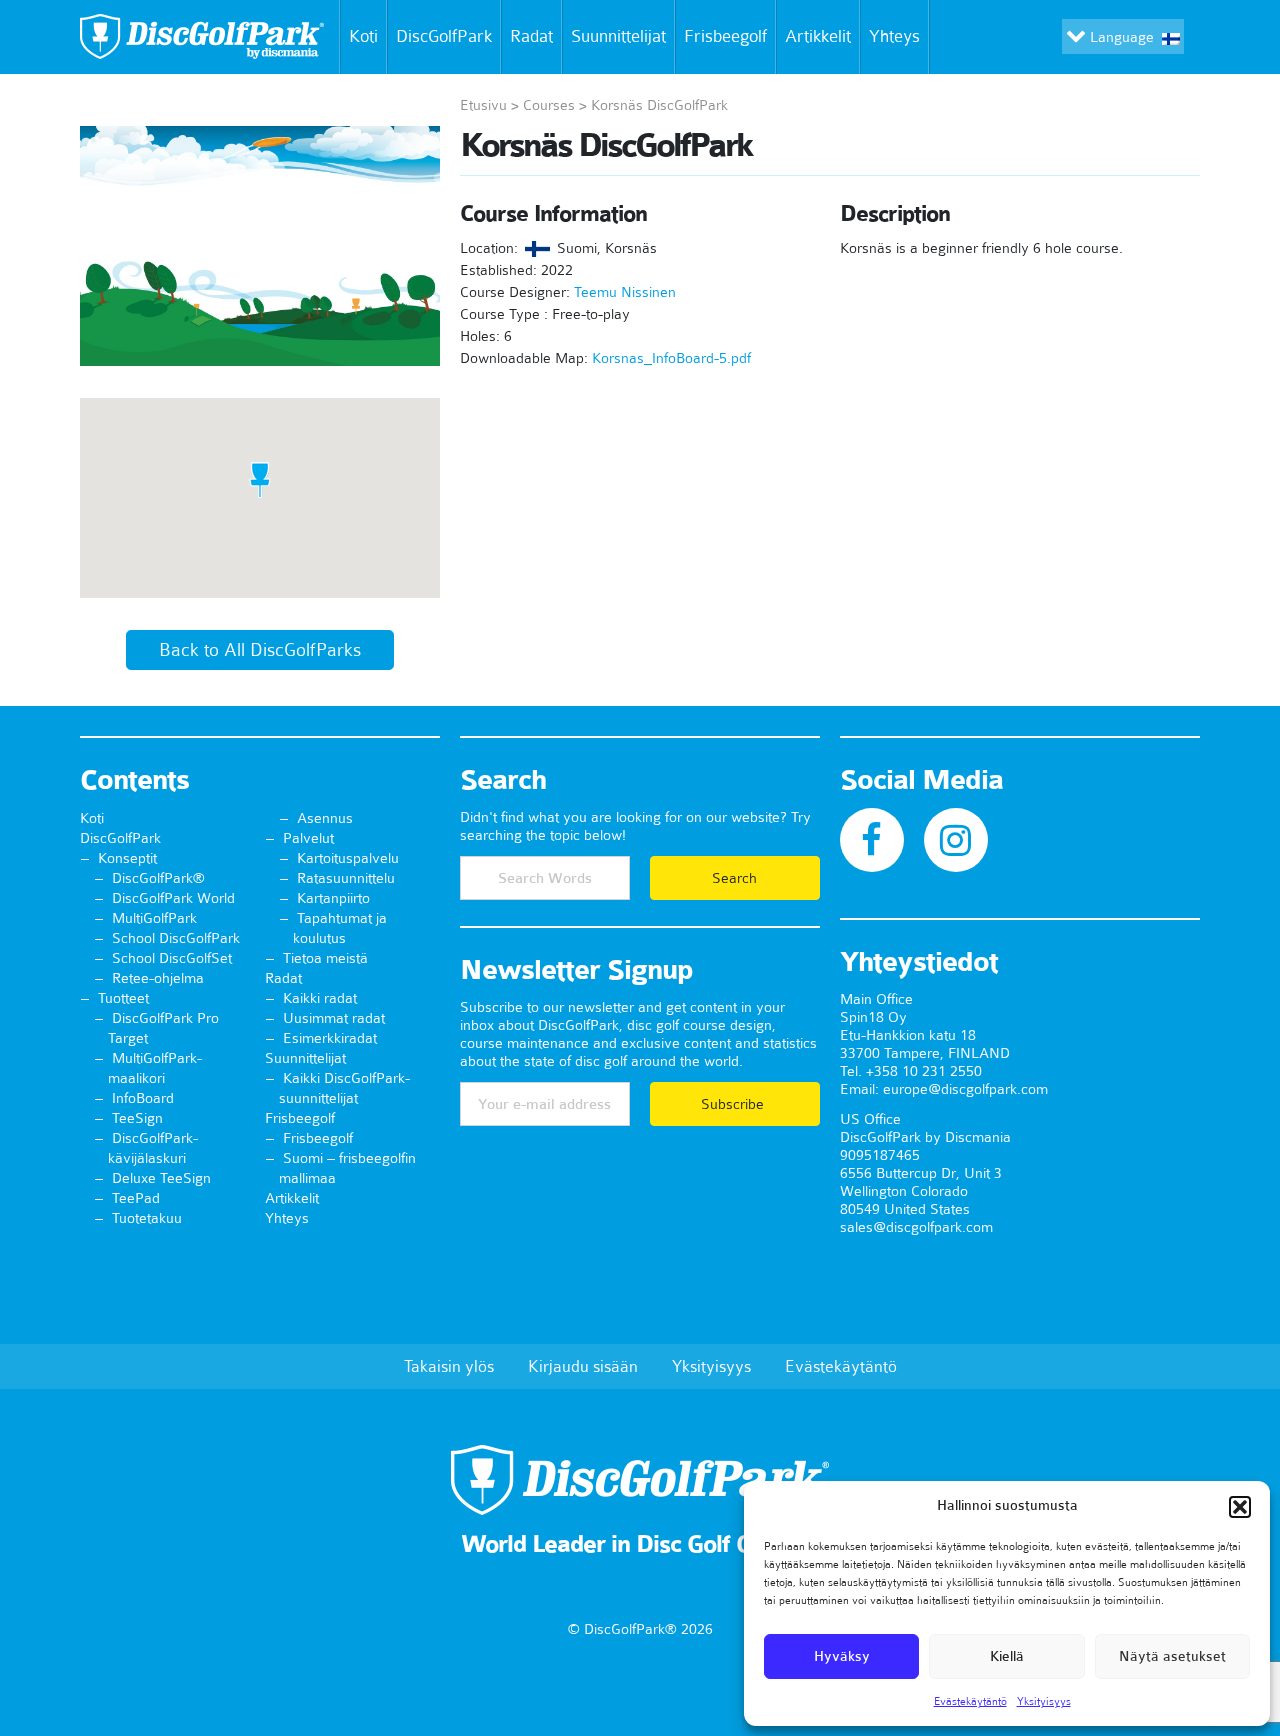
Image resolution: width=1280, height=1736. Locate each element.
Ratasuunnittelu (346, 878)
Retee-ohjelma (158, 978)
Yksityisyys (1044, 1701)
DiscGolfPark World (173, 898)
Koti (363, 36)
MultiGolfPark (154, 918)
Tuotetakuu (147, 1218)
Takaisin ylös (449, 1366)
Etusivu (483, 105)
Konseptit (127, 858)
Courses (549, 105)
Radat (531, 36)
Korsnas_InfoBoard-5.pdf (671, 358)
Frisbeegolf (725, 36)
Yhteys (894, 36)
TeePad (136, 1198)
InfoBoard (143, 1098)
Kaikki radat (320, 998)
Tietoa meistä (325, 958)
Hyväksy (842, 1656)
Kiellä (1007, 1656)
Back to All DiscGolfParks (260, 650)
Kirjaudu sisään (583, 1366)
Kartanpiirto (333, 898)
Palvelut (308, 838)
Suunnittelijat (618, 36)
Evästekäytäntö (970, 1701)
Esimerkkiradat (330, 1038)
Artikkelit (818, 36)
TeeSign (137, 1118)
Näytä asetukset (1172, 1656)
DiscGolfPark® (158, 878)
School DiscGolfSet (172, 958)
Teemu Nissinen (625, 292)
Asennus (325, 818)
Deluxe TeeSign (161, 1178)
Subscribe (734, 1104)
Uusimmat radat (334, 1018)
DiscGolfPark (444, 36)
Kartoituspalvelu (348, 858)
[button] (1240, 1507)
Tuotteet (123, 998)
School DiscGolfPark (176, 938)
